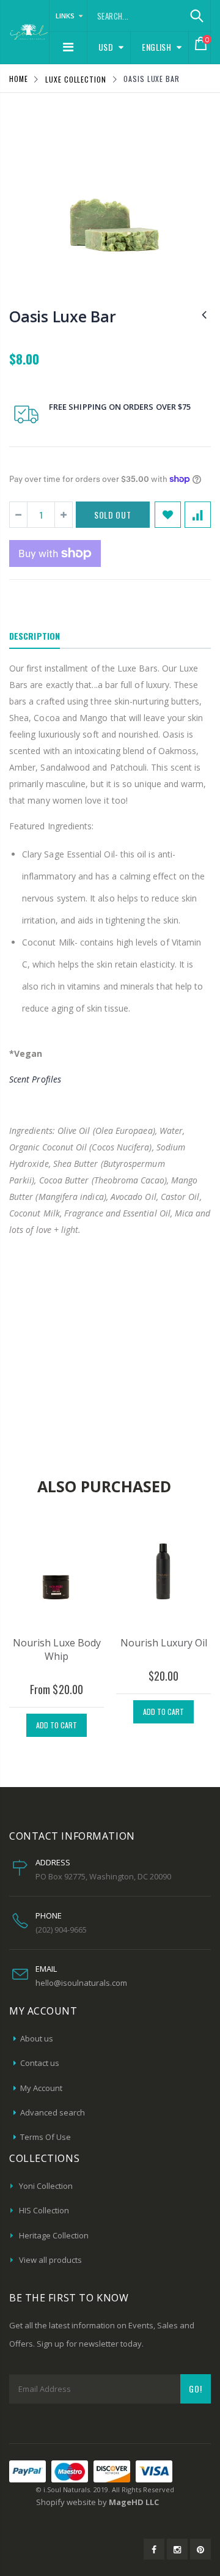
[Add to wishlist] (168, 515)
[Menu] (68, 47)
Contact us (40, 2063)
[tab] (35, 637)
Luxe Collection (76, 79)
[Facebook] (154, 2549)
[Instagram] (177, 2549)
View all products (50, 2260)
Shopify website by (97, 2502)
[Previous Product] (204, 314)
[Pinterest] (200, 2549)
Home (19, 79)
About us (37, 2038)
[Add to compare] (198, 515)
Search (196, 16)
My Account (41, 2088)
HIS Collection (44, 2210)
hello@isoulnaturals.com (81, 1983)
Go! (196, 2389)
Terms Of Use (46, 2137)
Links (65, 16)
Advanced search (53, 2112)
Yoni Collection (46, 2186)
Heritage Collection (54, 2235)
